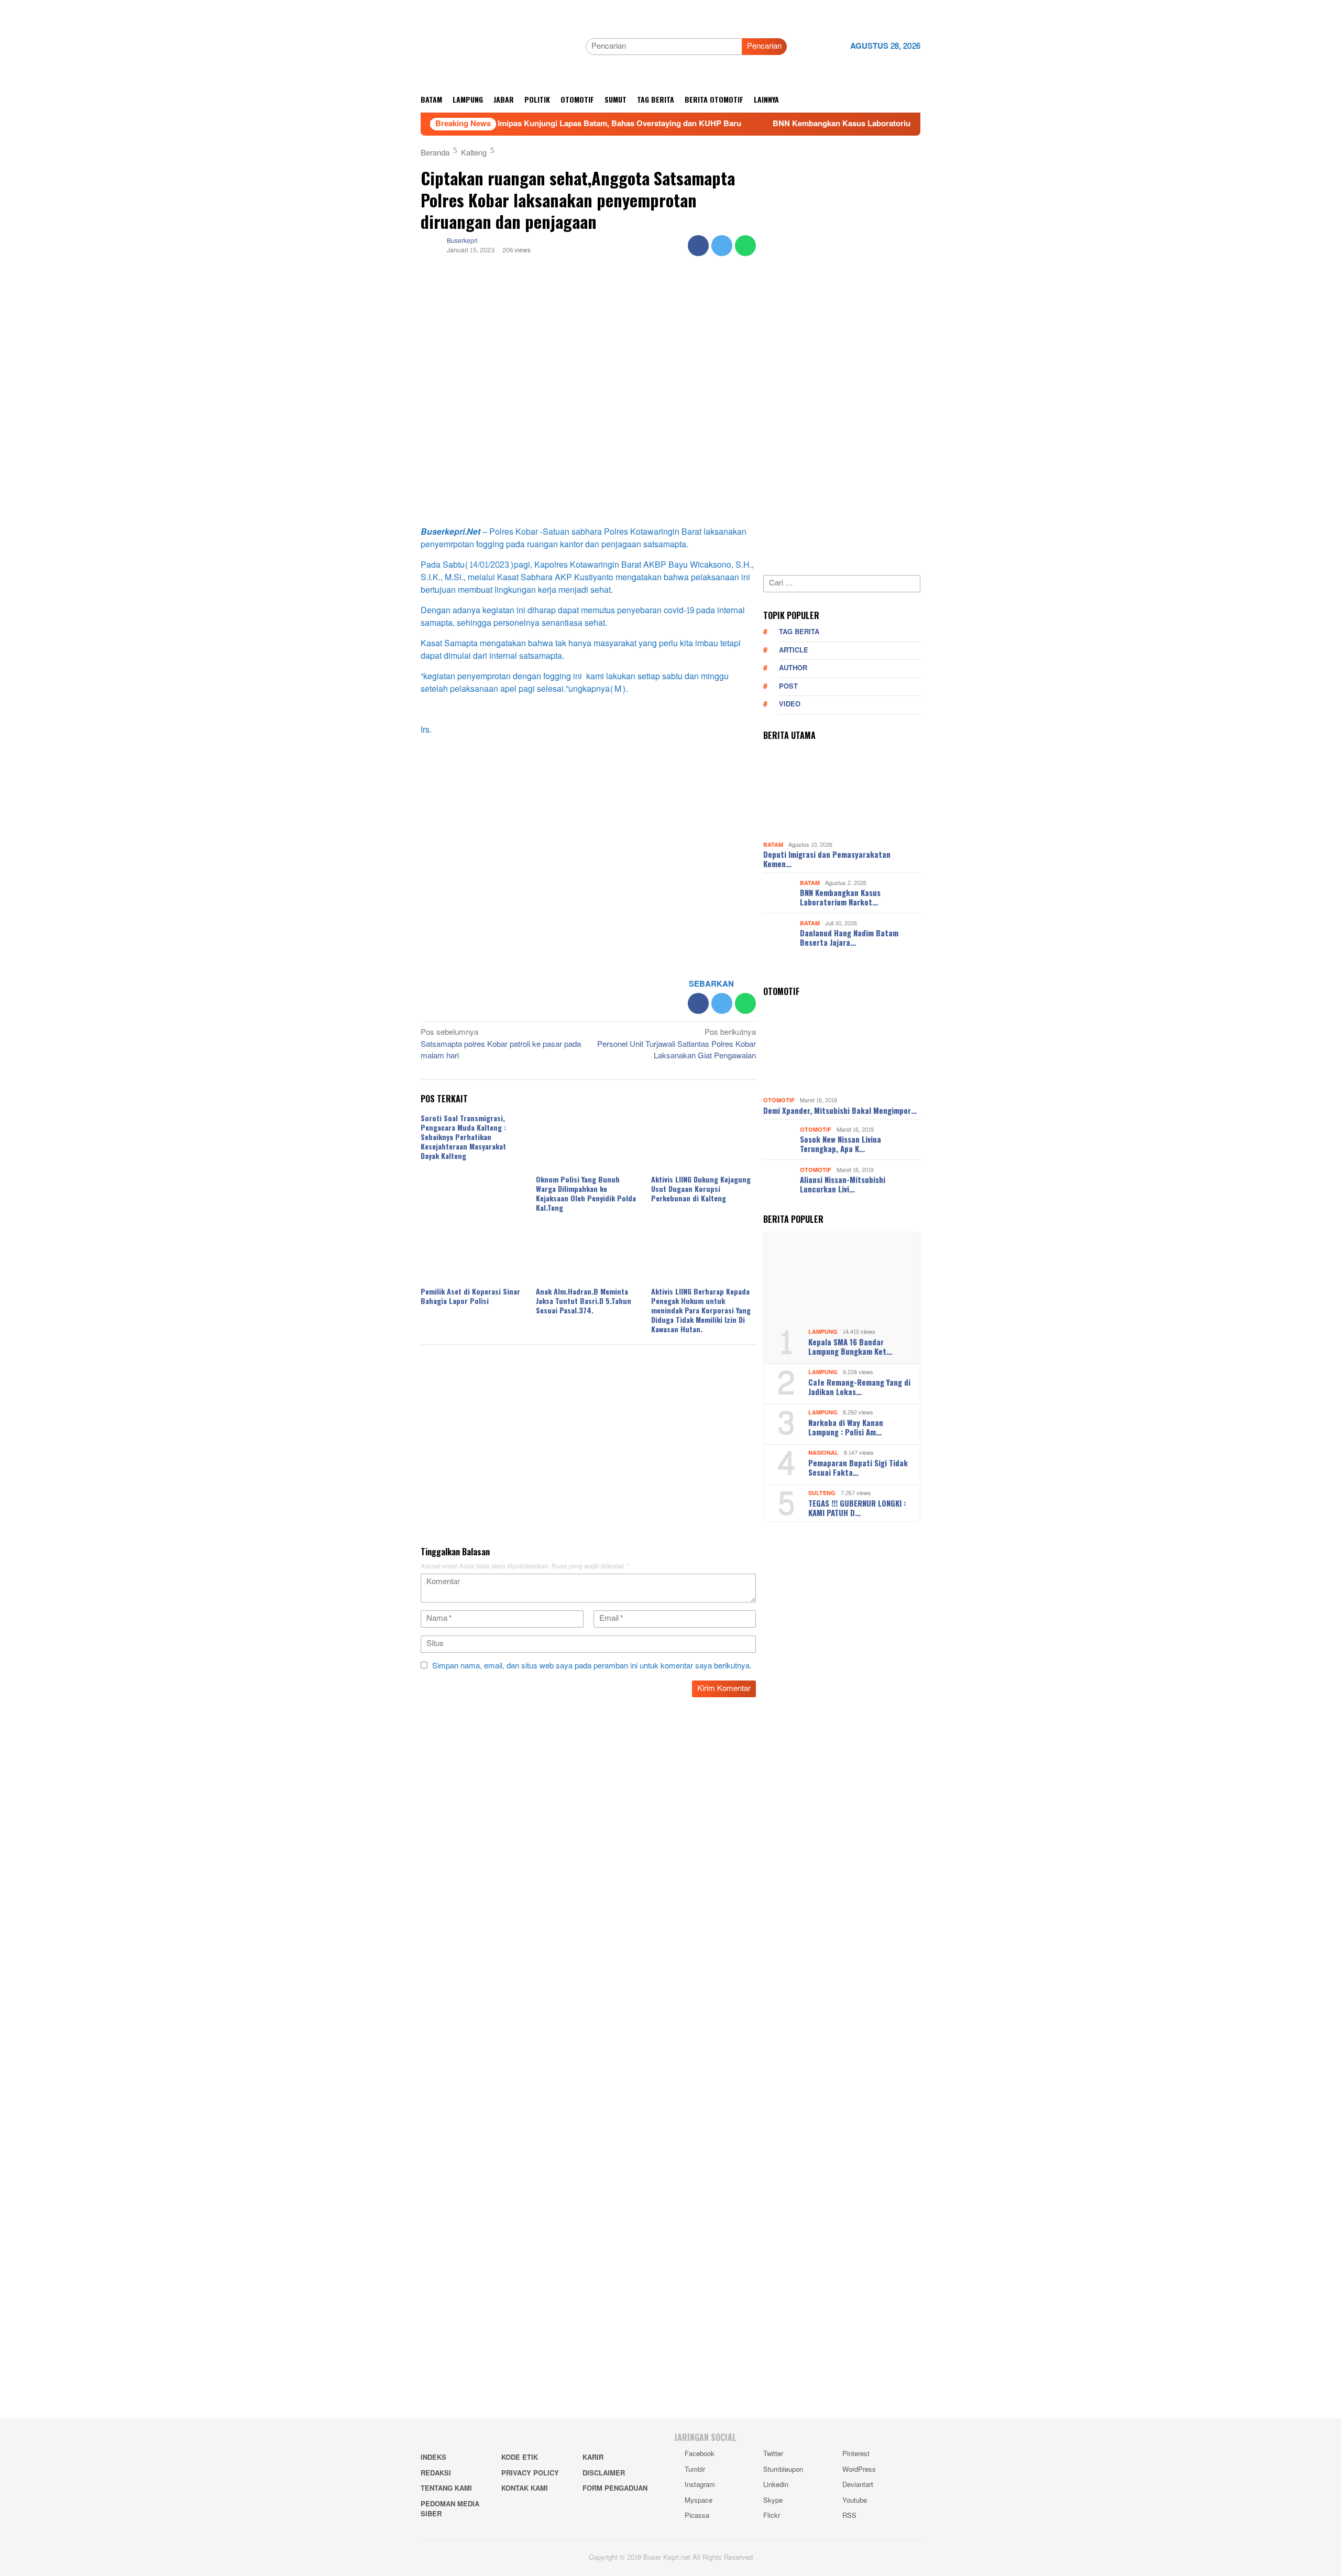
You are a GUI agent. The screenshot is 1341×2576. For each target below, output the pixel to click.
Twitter (773, 2454)
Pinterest (856, 2454)
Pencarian (764, 46)
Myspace (699, 2501)
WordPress (859, 2470)
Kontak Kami (525, 2489)
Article (794, 650)
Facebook (700, 2454)
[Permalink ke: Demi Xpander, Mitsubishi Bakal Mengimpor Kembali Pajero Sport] (842, 1049)
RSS (849, 2516)
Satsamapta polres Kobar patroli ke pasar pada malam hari (501, 1045)
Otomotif (779, 1101)
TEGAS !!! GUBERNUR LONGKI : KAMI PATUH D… (857, 1508)
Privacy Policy (530, 2473)
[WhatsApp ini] (745, 246)
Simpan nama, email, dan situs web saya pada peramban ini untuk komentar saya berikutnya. (592, 1666)
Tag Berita (799, 632)
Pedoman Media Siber (450, 2509)
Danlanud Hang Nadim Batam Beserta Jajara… (849, 937)
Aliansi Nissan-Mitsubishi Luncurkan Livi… (843, 1184)
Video (790, 704)
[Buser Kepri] (499, 49)
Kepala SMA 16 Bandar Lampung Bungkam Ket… (850, 1346)
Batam (773, 845)
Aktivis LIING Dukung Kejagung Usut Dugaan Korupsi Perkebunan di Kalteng (701, 1189)
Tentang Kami (446, 2489)
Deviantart (858, 2485)
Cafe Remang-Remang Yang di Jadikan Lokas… (859, 1387)
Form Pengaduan (615, 2489)
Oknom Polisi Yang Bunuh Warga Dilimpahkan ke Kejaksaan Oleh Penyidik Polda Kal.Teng (586, 1193)
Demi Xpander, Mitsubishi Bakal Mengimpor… (840, 1110)
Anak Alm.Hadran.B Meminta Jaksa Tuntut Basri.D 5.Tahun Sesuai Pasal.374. (584, 1301)
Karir (593, 2458)
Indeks (433, 2458)
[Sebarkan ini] (698, 246)
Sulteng (822, 1493)
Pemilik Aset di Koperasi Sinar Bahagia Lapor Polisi (470, 1296)
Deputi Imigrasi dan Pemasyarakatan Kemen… (827, 859)
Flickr (772, 2516)
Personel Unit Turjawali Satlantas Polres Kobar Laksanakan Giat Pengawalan (677, 1045)
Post (788, 687)
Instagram (700, 2485)
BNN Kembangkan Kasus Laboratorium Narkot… (840, 897)
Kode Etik (520, 2458)
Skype (773, 2501)
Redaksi (436, 2473)
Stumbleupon (783, 2470)
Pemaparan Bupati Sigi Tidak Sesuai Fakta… (858, 1467)
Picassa (697, 2516)
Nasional (823, 1453)
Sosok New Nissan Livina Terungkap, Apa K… (840, 1144)
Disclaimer (604, 2473)
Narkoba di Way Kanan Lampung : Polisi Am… (846, 1427)
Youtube (855, 2501)
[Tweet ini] (722, 246)
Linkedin (776, 2485)
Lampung (823, 1332)
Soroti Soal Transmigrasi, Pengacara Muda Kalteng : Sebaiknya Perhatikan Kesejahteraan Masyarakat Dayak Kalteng (463, 1137)
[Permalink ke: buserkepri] (431, 248)
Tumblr (695, 2470)
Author (793, 668)
